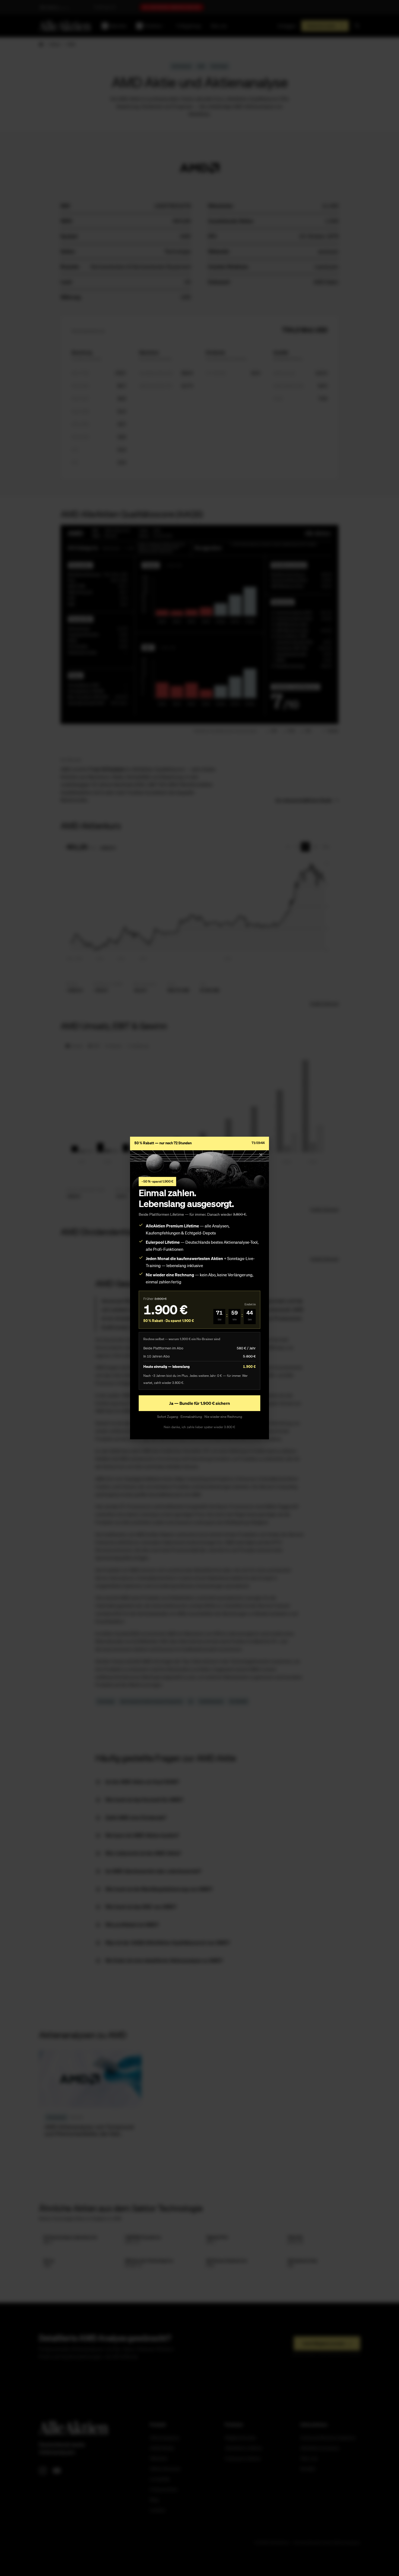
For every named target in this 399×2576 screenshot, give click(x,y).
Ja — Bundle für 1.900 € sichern (199, 1403)
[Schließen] (261, 1155)
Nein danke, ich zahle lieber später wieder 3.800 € (199, 1427)
